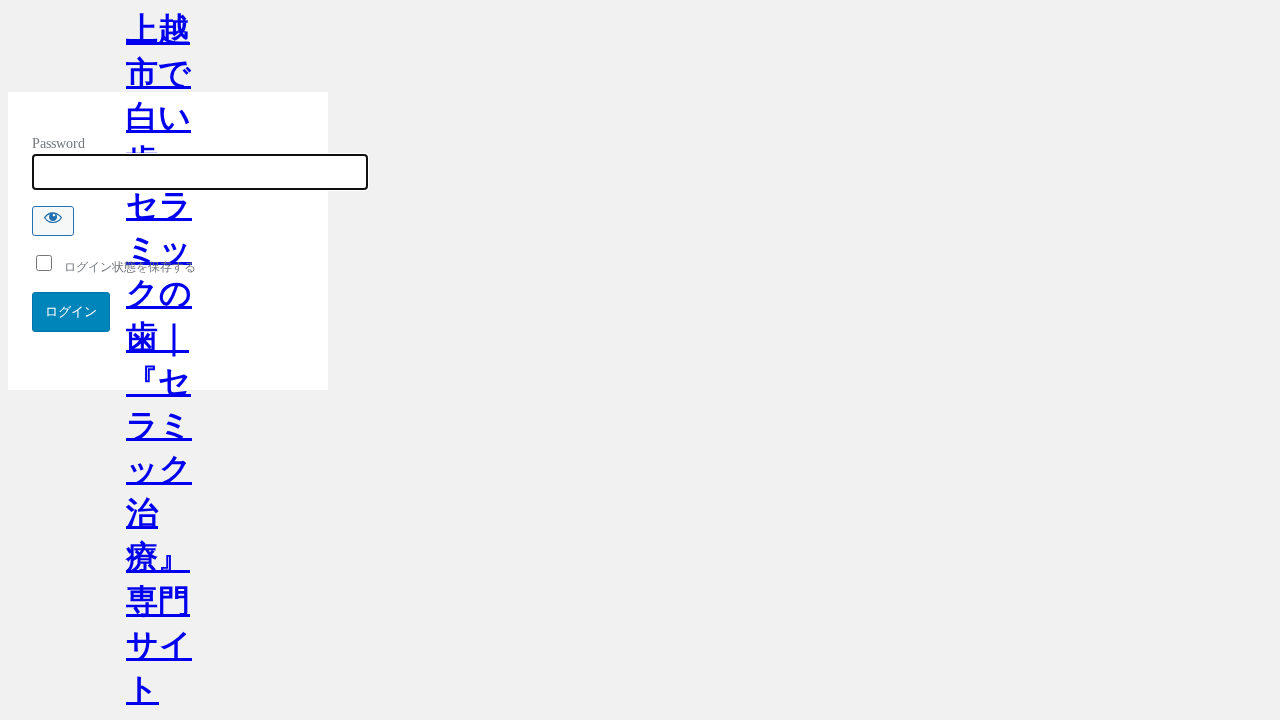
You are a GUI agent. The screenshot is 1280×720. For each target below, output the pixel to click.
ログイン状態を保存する (125, 267)
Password (58, 143)
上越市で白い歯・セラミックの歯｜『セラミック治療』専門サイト (159, 51)
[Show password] (53, 221)
